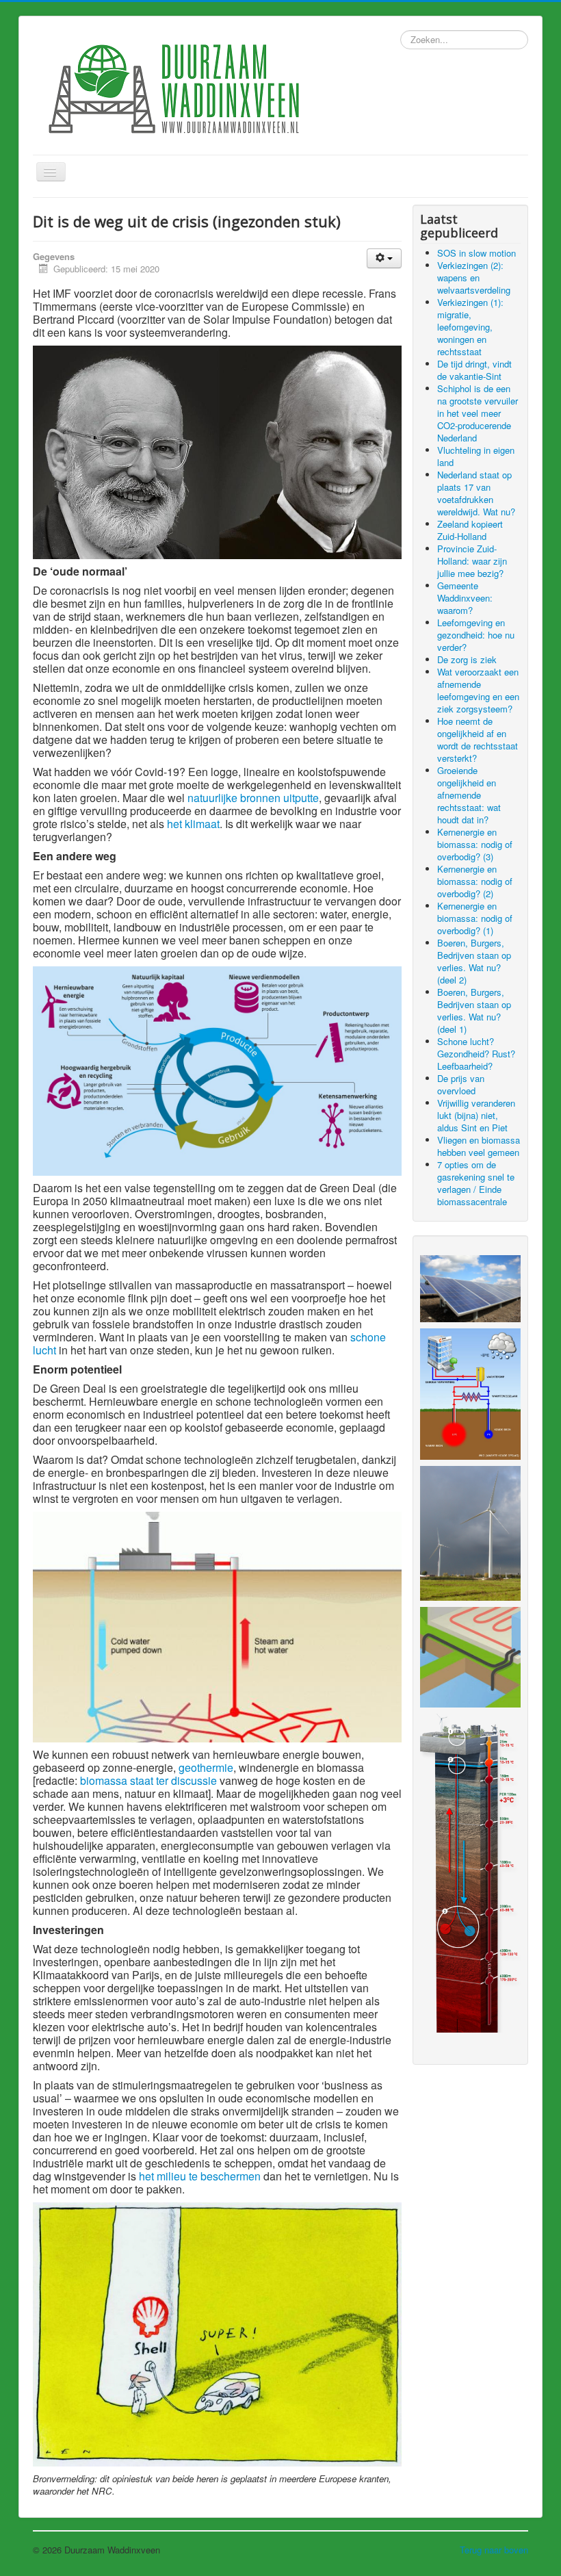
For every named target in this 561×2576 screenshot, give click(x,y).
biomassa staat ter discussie (148, 1780)
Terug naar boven (494, 2550)
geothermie (206, 1767)
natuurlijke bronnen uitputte (253, 798)
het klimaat (193, 824)
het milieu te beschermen (200, 2176)
